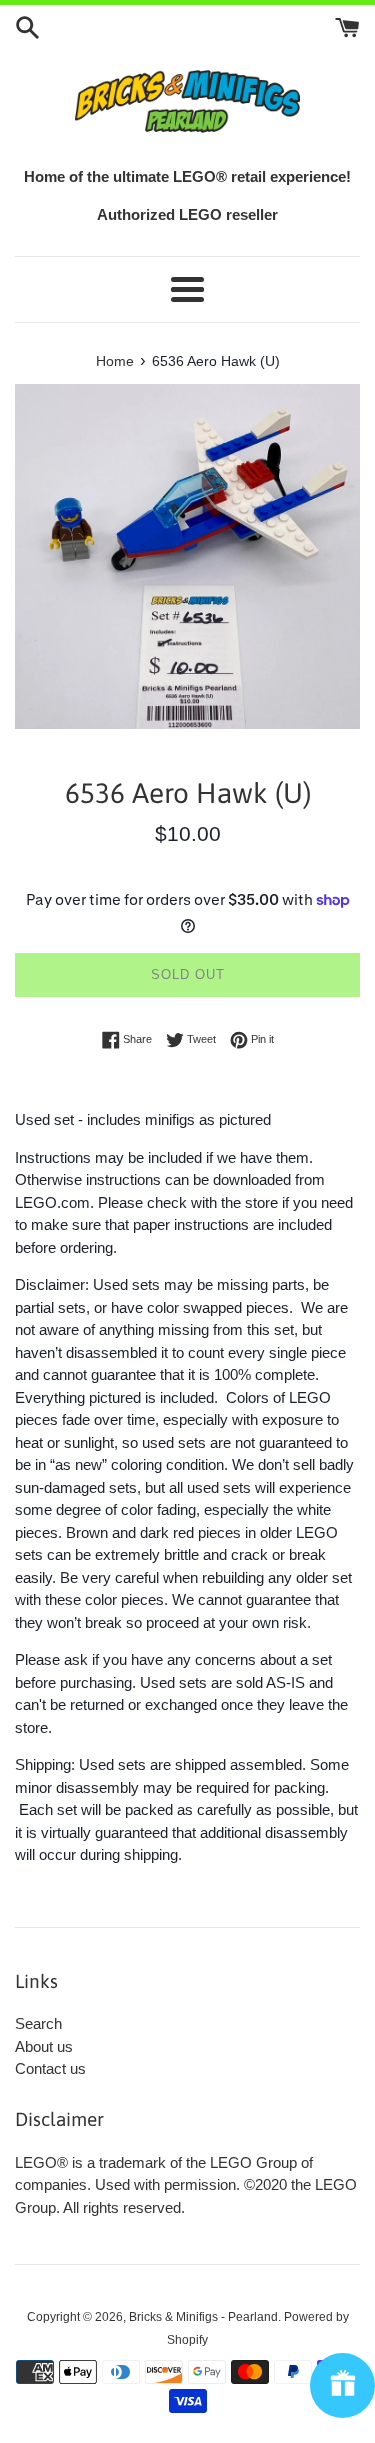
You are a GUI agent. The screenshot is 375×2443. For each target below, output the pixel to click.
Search (38, 2023)
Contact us (50, 2068)
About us (44, 2046)
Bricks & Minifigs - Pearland (203, 2317)
